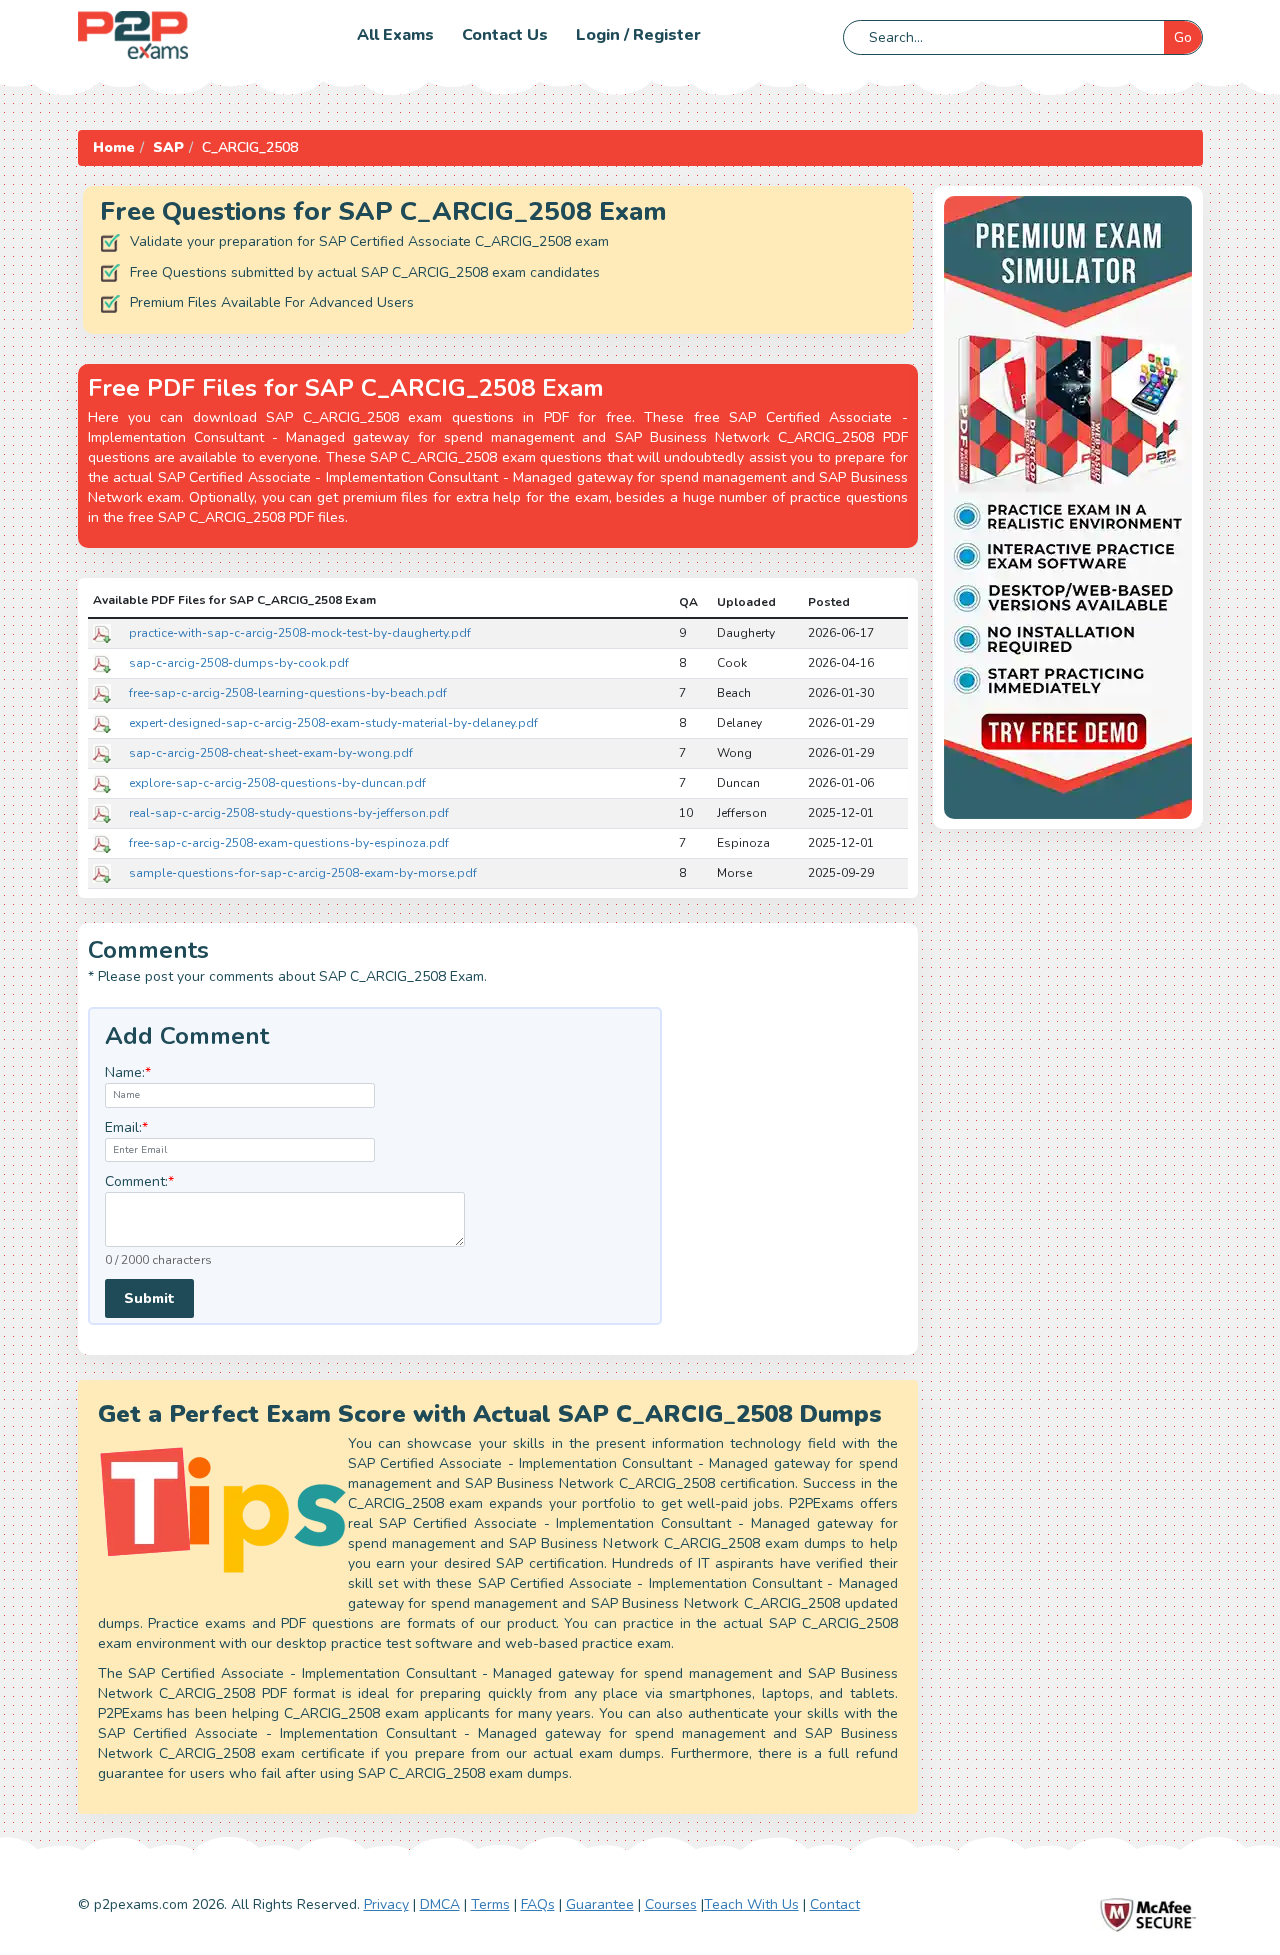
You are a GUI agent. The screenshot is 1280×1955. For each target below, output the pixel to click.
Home (114, 147)
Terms (490, 1904)
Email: (126, 1127)
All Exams (395, 35)
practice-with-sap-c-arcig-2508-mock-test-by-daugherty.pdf (300, 633)
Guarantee (600, 1904)
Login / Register (638, 35)
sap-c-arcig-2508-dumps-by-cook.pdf (239, 663)
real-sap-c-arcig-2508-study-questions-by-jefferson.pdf (289, 813)
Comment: (139, 1181)
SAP (168, 147)
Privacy (386, 1904)
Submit (149, 1298)
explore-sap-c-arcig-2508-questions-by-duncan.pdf (277, 783)
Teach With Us (751, 1904)
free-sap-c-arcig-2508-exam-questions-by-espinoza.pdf (289, 843)
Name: (128, 1072)
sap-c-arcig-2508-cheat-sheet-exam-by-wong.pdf (271, 753)
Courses (671, 1904)
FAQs (538, 1904)
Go (1183, 37)
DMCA (440, 1904)
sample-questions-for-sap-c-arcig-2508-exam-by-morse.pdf (303, 873)
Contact (835, 1904)
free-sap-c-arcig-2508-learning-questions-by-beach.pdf (288, 693)
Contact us (505, 35)
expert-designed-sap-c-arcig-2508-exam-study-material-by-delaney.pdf (333, 723)
